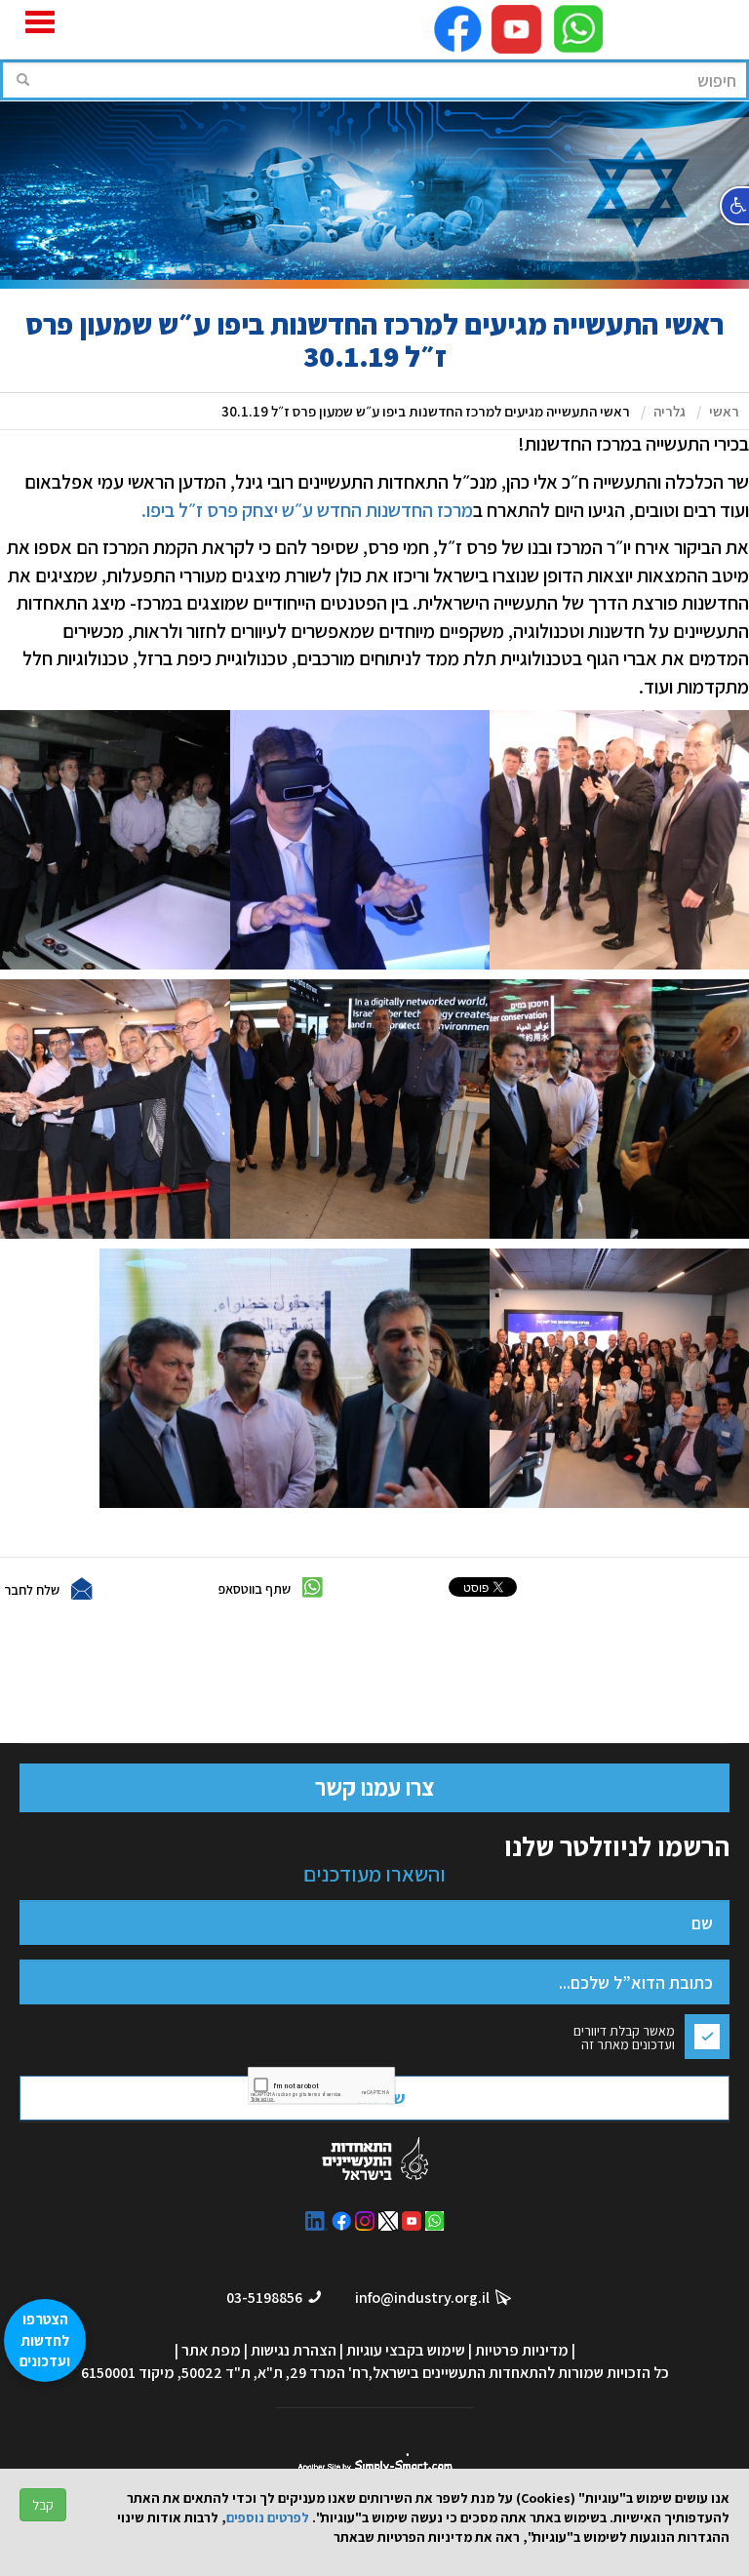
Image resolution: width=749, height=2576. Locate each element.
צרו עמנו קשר (374, 1787)
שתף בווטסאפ (255, 1589)
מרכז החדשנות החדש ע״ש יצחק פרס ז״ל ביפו (310, 510)
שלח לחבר (32, 1590)
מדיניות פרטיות (522, 2350)
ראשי (724, 411)
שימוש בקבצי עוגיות (406, 2350)
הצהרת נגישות (294, 2350)
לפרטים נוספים (268, 2517)
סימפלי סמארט (375, 2462)
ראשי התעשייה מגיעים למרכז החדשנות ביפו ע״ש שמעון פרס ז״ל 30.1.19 (426, 411)
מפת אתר (211, 2350)
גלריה (670, 411)
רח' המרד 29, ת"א (313, 2373)
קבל (43, 2505)
